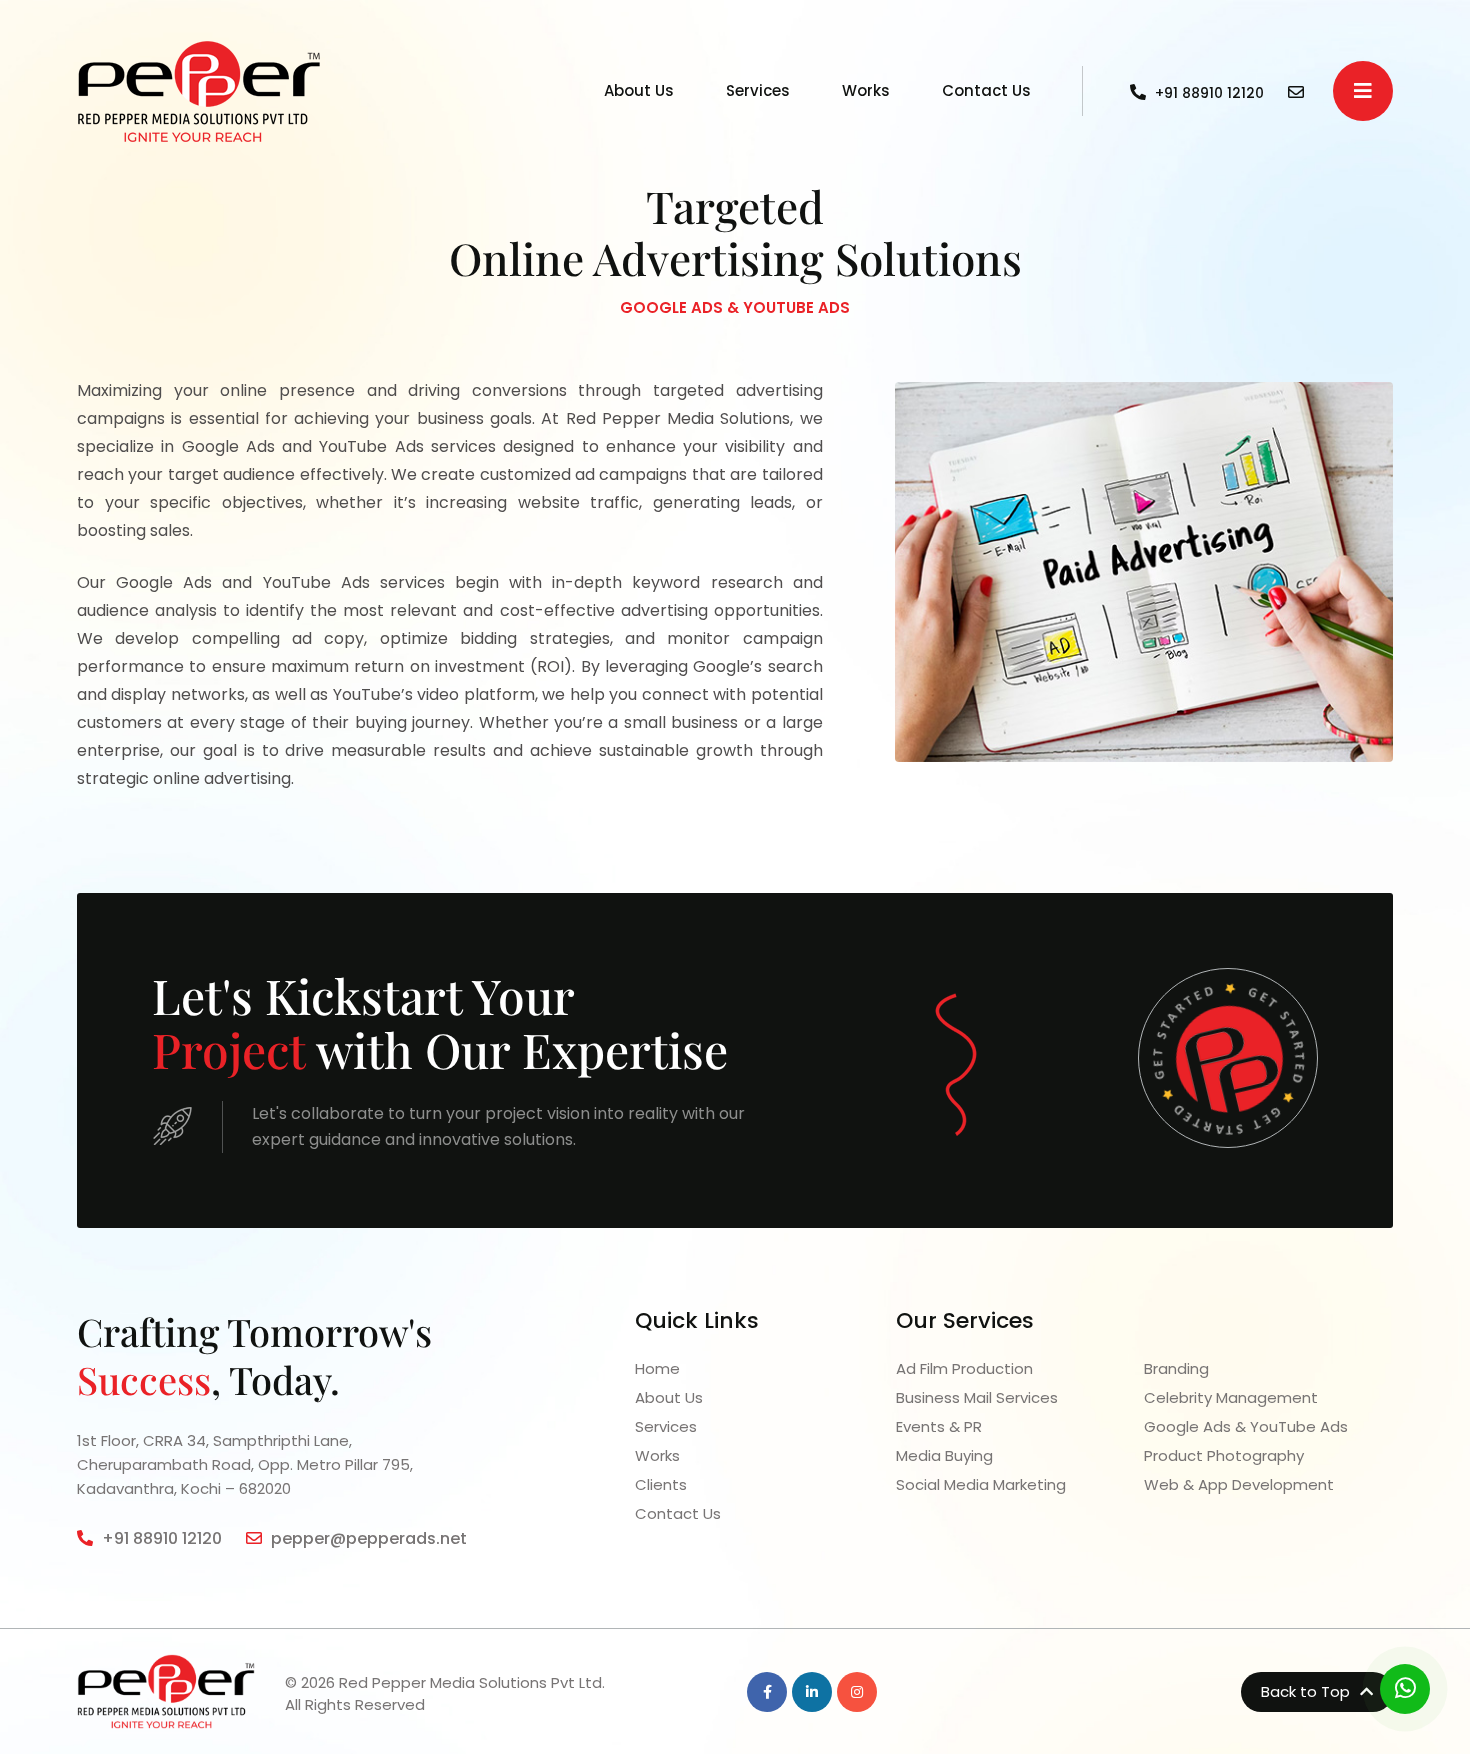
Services (758, 90)
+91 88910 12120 (160, 1538)
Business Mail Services (977, 1397)
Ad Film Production (964, 1368)
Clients (661, 1484)
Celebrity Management (1231, 1397)
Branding (1176, 1368)
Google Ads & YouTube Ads (1246, 1426)
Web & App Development (1239, 1484)
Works (866, 90)
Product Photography (1224, 1455)
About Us (639, 90)
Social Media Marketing (981, 1484)
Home (657, 1368)
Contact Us (986, 90)
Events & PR (939, 1426)
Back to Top (1307, 1691)
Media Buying (944, 1455)
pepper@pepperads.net (367, 1538)
